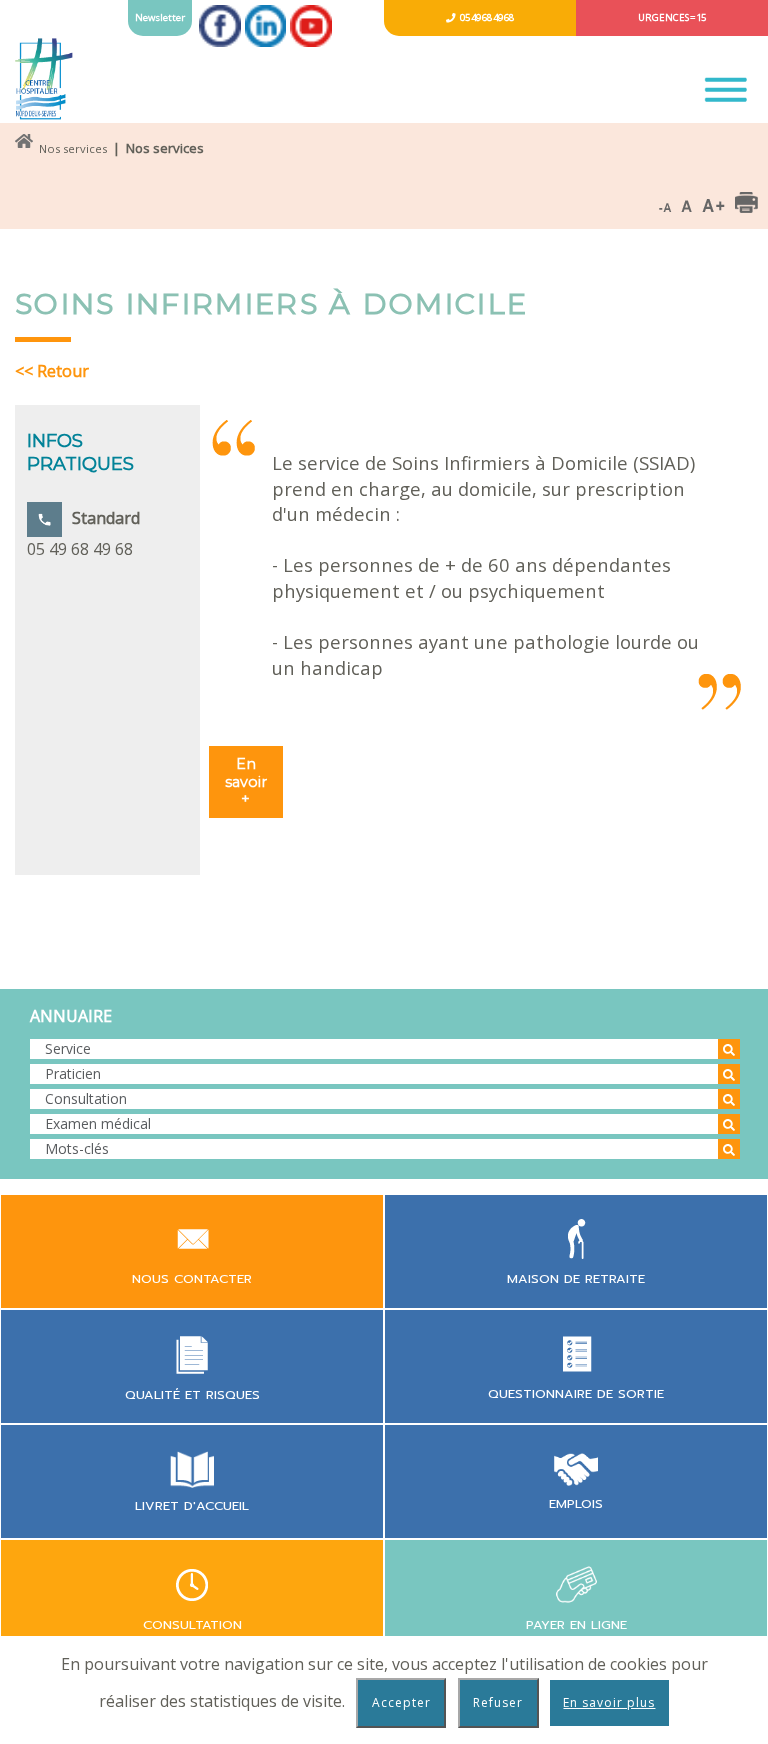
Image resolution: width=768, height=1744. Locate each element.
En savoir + (246, 781)
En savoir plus (609, 1702)
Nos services (73, 148)
